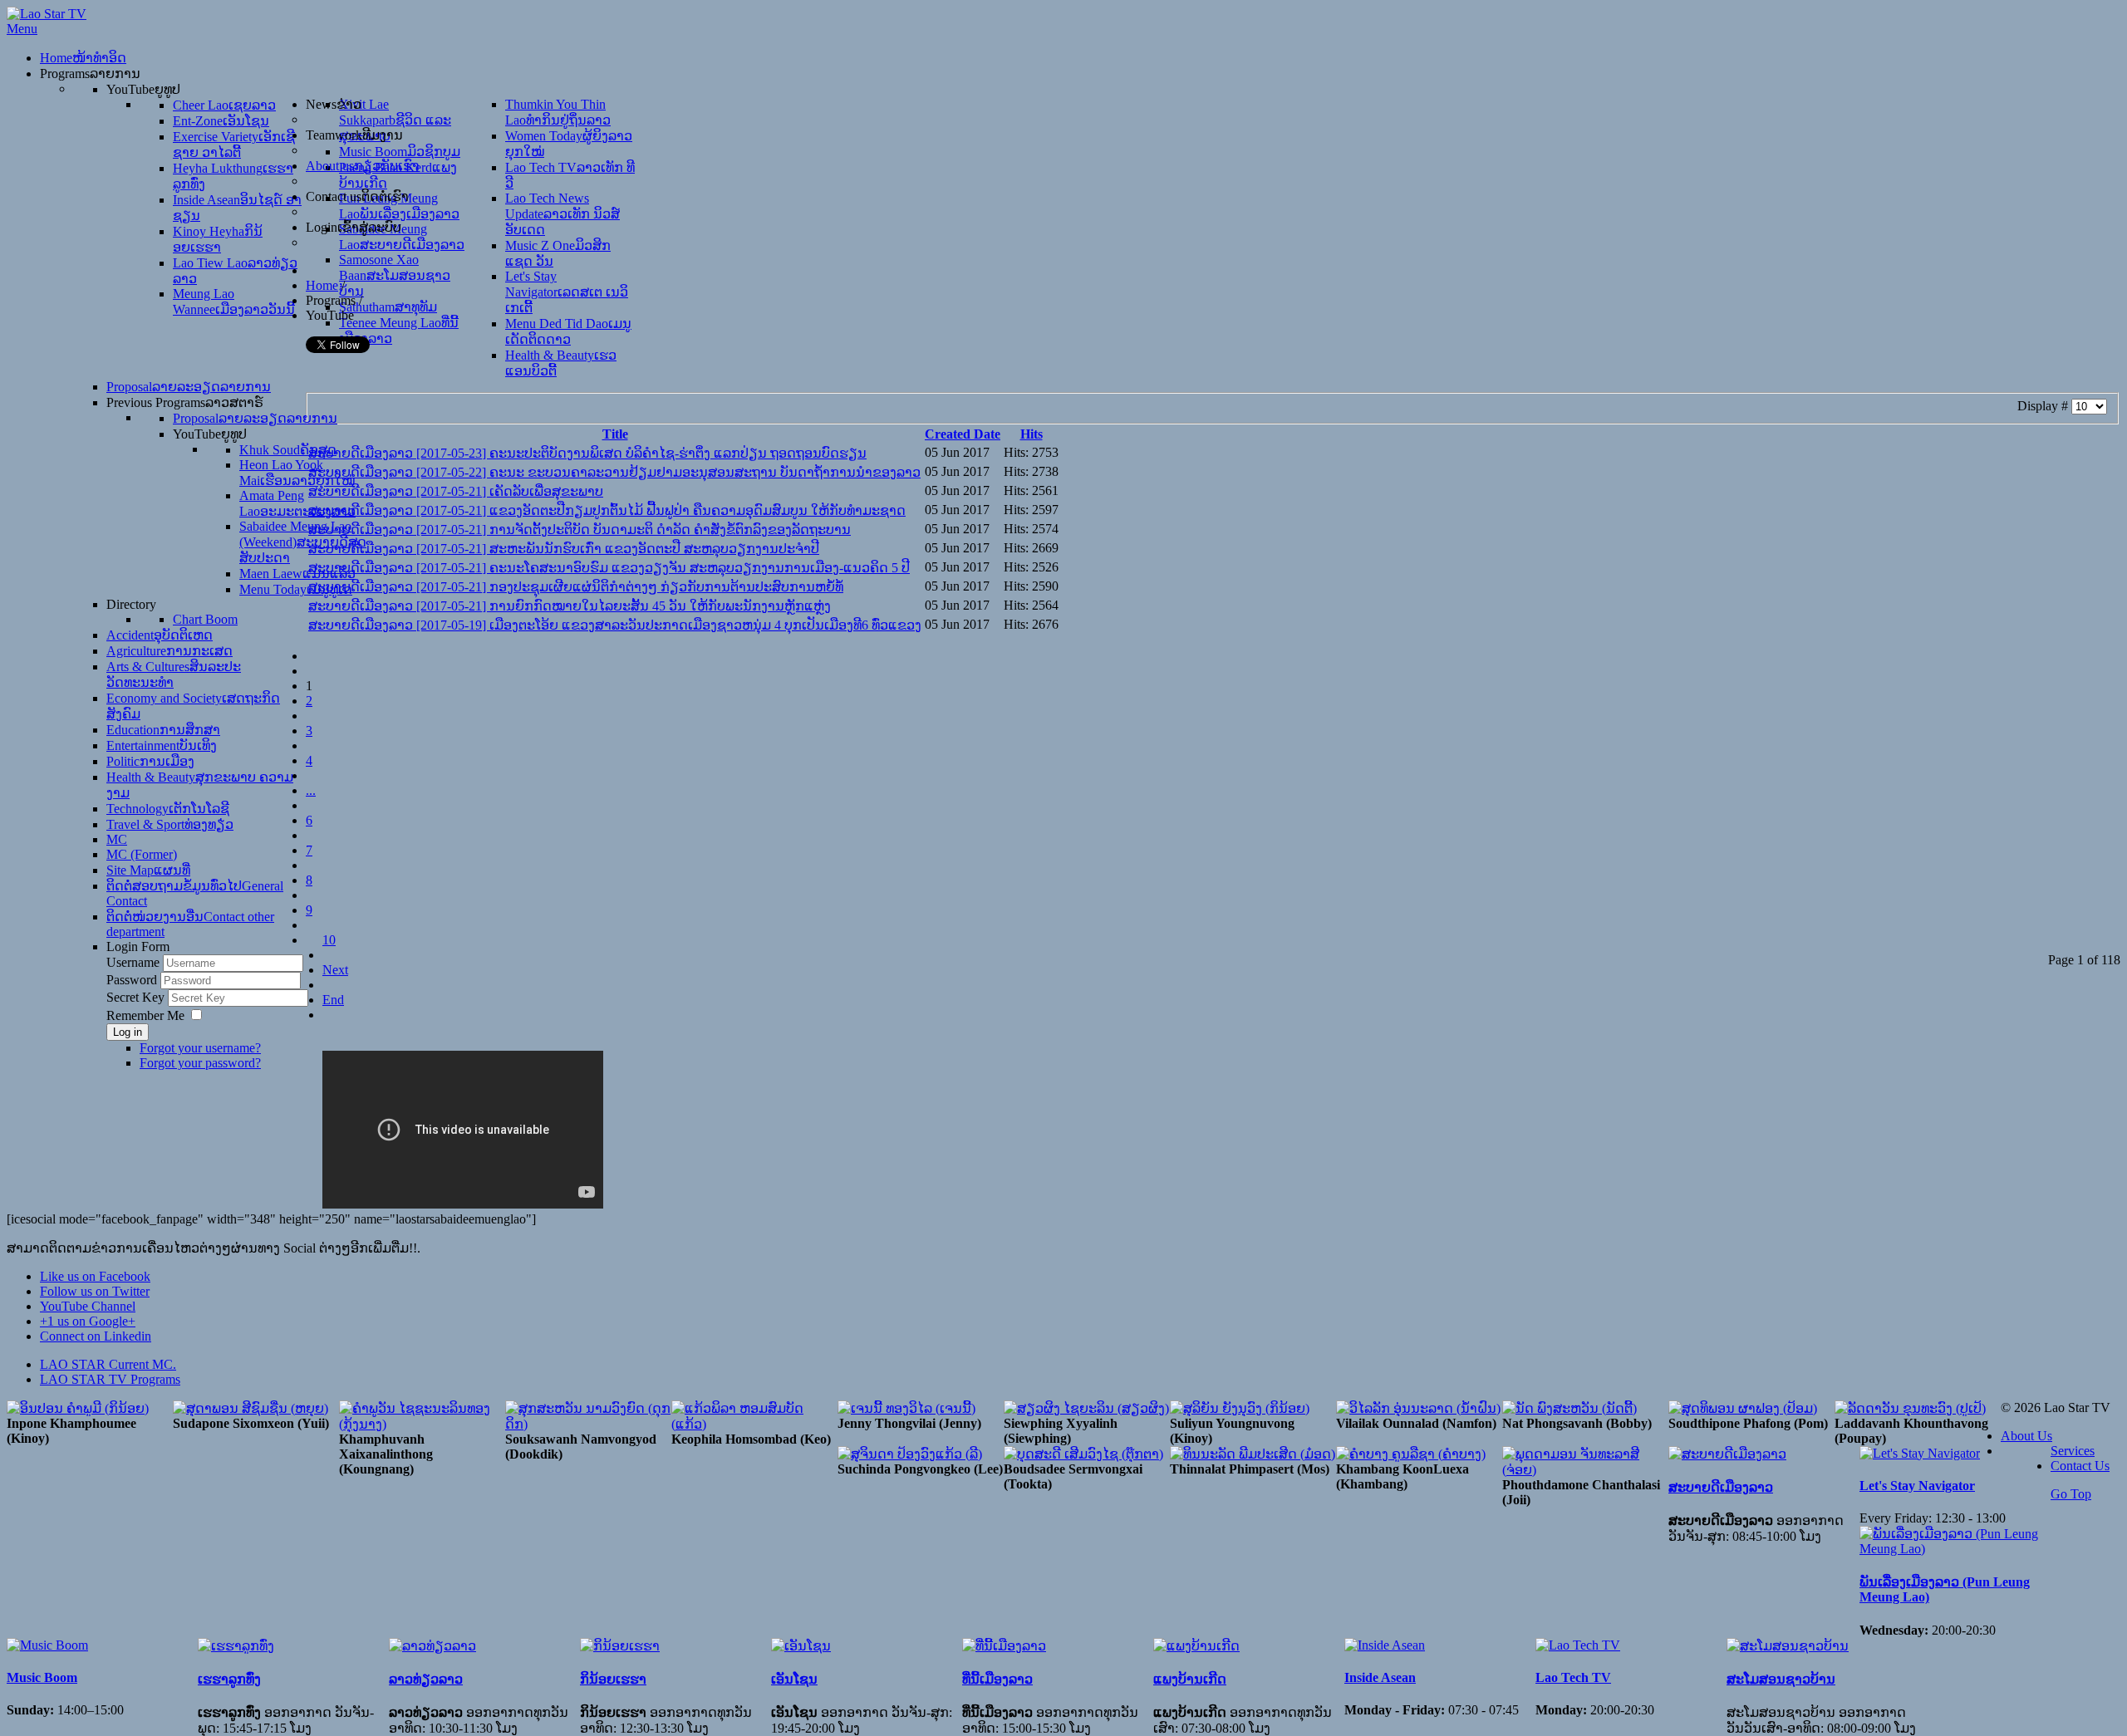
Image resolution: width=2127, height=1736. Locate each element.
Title (615, 434)
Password (133, 980)
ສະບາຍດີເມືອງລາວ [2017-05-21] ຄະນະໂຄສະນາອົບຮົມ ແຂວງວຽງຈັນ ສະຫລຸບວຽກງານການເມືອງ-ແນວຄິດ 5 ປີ (609, 568)
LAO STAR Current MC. (108, 1364)
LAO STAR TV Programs (110, 1379)
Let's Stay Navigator (1917, 1486)
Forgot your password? (200, 1063)
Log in (128, 1032)
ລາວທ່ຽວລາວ (426, 1679)
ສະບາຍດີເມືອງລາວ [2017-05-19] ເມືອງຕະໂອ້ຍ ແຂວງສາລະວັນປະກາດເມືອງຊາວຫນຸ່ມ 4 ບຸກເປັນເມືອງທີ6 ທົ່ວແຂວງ (615, 625)
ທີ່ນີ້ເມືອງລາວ (997, 1679)
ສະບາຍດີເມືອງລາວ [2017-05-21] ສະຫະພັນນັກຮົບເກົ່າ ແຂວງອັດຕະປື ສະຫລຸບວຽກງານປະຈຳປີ (564, 549)
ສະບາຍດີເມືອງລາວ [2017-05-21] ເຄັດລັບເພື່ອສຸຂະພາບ (456, 491)
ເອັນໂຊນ (794, 1679)
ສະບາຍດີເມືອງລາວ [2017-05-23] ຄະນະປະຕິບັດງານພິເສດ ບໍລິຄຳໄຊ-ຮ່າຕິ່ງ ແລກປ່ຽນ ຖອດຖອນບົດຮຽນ (587, 453)
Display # (2044, 406)
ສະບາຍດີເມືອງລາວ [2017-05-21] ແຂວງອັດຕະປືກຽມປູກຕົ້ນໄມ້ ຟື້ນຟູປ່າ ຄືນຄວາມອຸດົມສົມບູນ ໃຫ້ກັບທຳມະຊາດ (607, 510)
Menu (22, 29)
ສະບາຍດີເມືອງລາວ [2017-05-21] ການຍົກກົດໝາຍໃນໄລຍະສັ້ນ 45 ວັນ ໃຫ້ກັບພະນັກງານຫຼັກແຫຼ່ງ (570, 606)
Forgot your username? (200, 1048)
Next (335, 970)
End (333, 1000)
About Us (2026, 1436)
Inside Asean (1380, 1677)
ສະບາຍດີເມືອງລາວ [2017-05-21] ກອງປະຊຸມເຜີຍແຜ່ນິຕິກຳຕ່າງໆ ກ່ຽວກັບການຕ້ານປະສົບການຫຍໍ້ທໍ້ (576, 587)
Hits (1032, 434)
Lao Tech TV (1573, 1677)
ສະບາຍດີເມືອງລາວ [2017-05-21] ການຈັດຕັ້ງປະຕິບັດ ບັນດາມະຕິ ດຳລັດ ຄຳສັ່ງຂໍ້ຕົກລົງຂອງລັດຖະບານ (580, 530)
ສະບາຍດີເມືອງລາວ (1721, 1487)
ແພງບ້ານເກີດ (1190, 1679)
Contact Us (2080, 1466)
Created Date (963, 434)
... (311, 790)
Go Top (2071, 1494)
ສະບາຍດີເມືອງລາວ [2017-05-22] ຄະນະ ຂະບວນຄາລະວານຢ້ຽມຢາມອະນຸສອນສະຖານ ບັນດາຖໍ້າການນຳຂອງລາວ (614, 472)
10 (329, 940)
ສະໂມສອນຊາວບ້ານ (1781, 1679)
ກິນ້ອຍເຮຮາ (613, 1679)
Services (2073, 1451)
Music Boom (42, 1677)
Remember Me (145, 1015)
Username (133, 962)
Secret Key (137, 997)
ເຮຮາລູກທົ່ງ (229, 1679)
